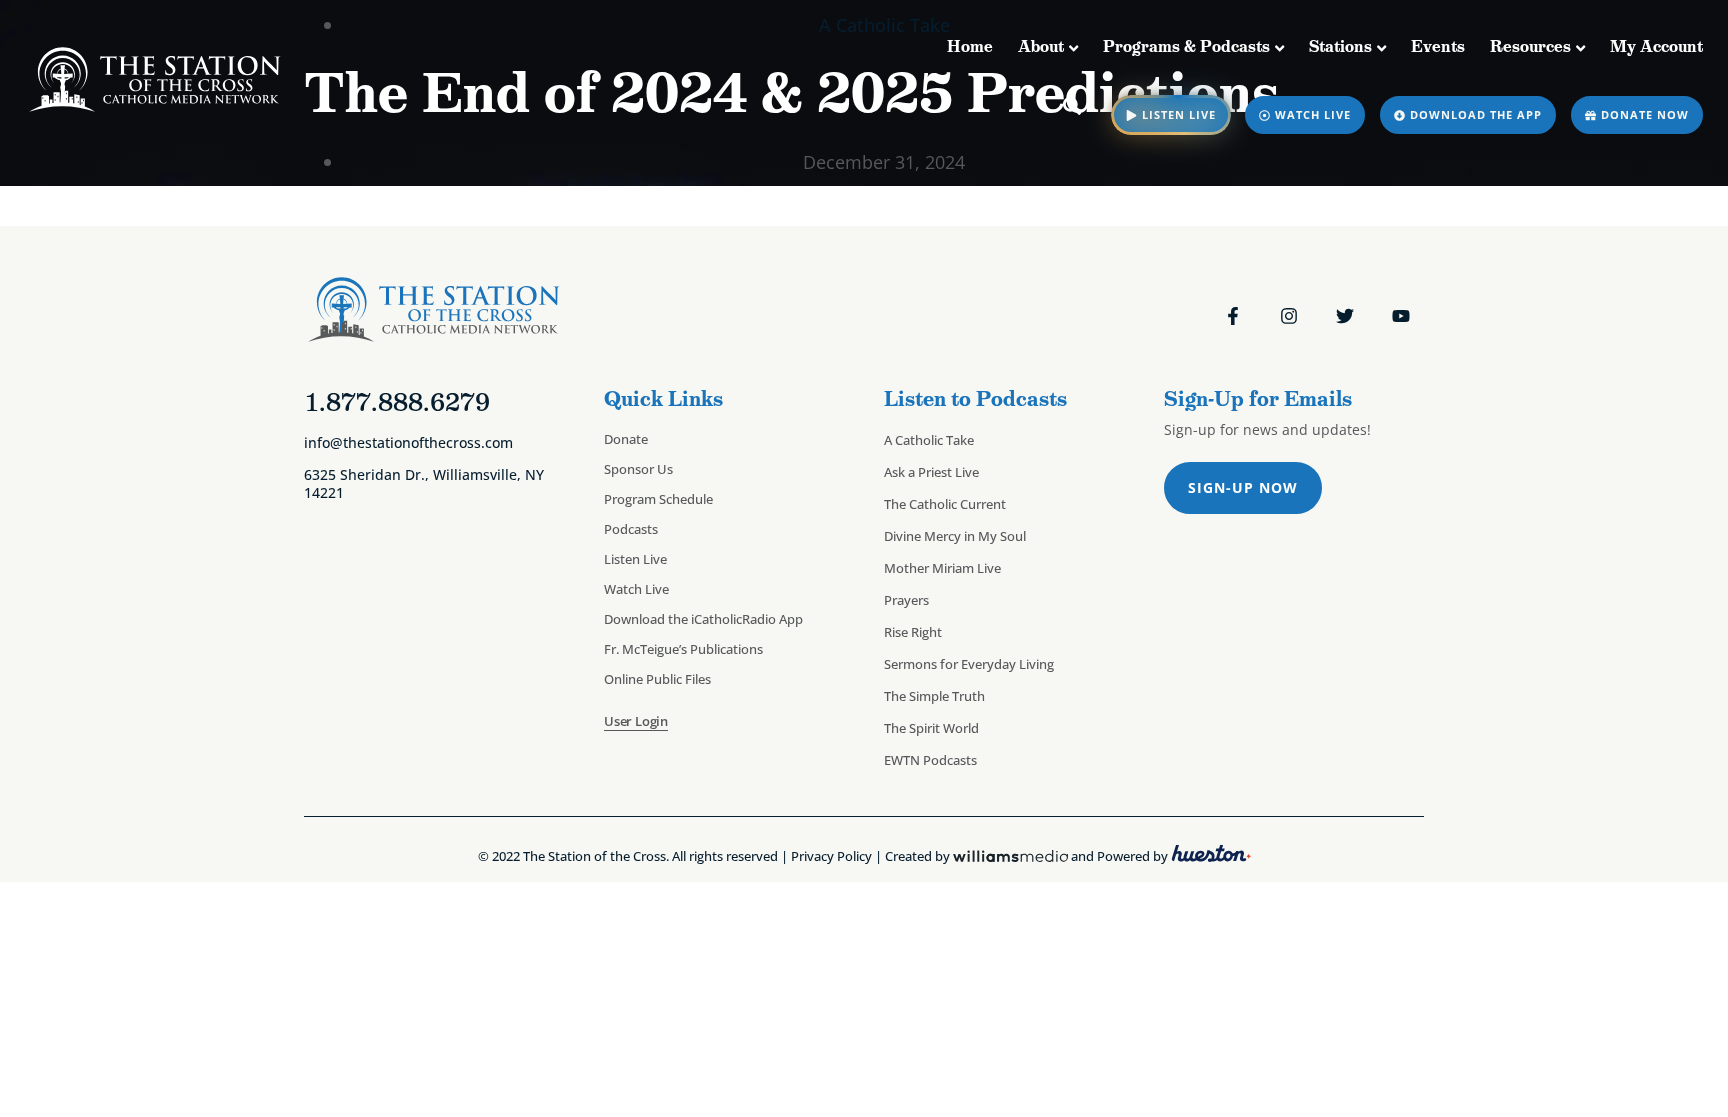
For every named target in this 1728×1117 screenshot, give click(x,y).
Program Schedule (658, 499)
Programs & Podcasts (1186, 46)
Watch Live (636, 589)
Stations (1340, 46)
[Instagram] (1289, 316)
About (1041, 46)
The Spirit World (931, 728)
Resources (1530, 46)
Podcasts (631, 529)
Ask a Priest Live (931, 472)
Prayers (906, 600)
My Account (1656, 46)
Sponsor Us (638, 469)
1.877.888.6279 (397, 402)
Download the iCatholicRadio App (703, 619)
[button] (1072, 105)
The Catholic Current (945, 504)
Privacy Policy (831, 857)
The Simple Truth (934, 696)
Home (970, 46)
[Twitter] (1345, 316)
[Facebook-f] (1233, 316)
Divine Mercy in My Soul (955, 536)
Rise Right (913, 632)
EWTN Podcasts (930, 760)
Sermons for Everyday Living (969, 664)
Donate (626, 439)
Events (1438, 46)
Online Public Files (657, 679)
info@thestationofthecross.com (408, 442)
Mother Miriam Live (942, 568)
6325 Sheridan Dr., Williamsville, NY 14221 (424, 483)
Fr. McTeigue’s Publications (683, 649)
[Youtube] (1401, 316)
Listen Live (635, 559)
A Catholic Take (929, 440)
